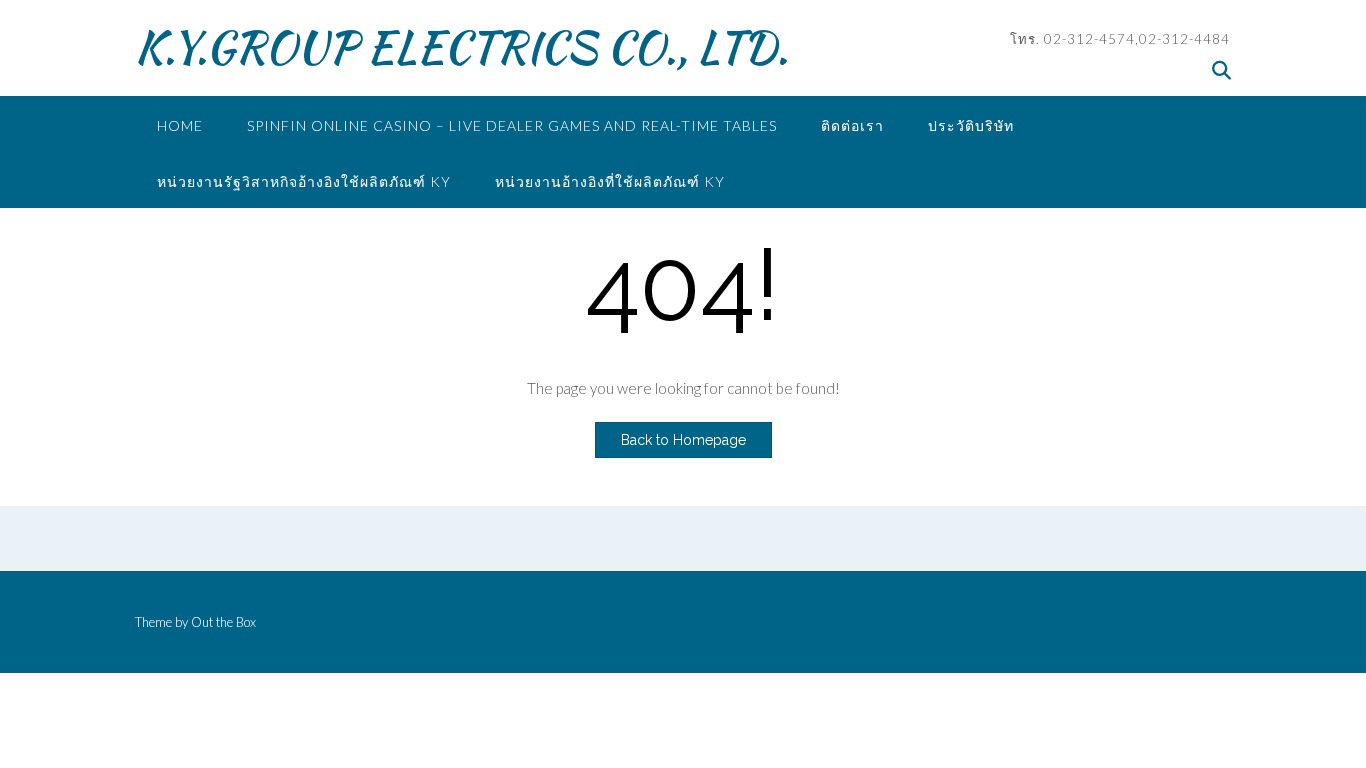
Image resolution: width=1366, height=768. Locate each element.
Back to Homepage (683, 440)
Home (180, 125)
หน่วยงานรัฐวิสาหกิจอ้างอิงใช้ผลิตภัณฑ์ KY (304, 181)
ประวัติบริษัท (971, 125)
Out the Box (223, 622)
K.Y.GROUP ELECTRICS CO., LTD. (461, 47)
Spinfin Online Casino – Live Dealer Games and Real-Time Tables (512, 125)
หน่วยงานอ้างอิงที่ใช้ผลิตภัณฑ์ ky (610, 181)
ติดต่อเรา (852, 125)
